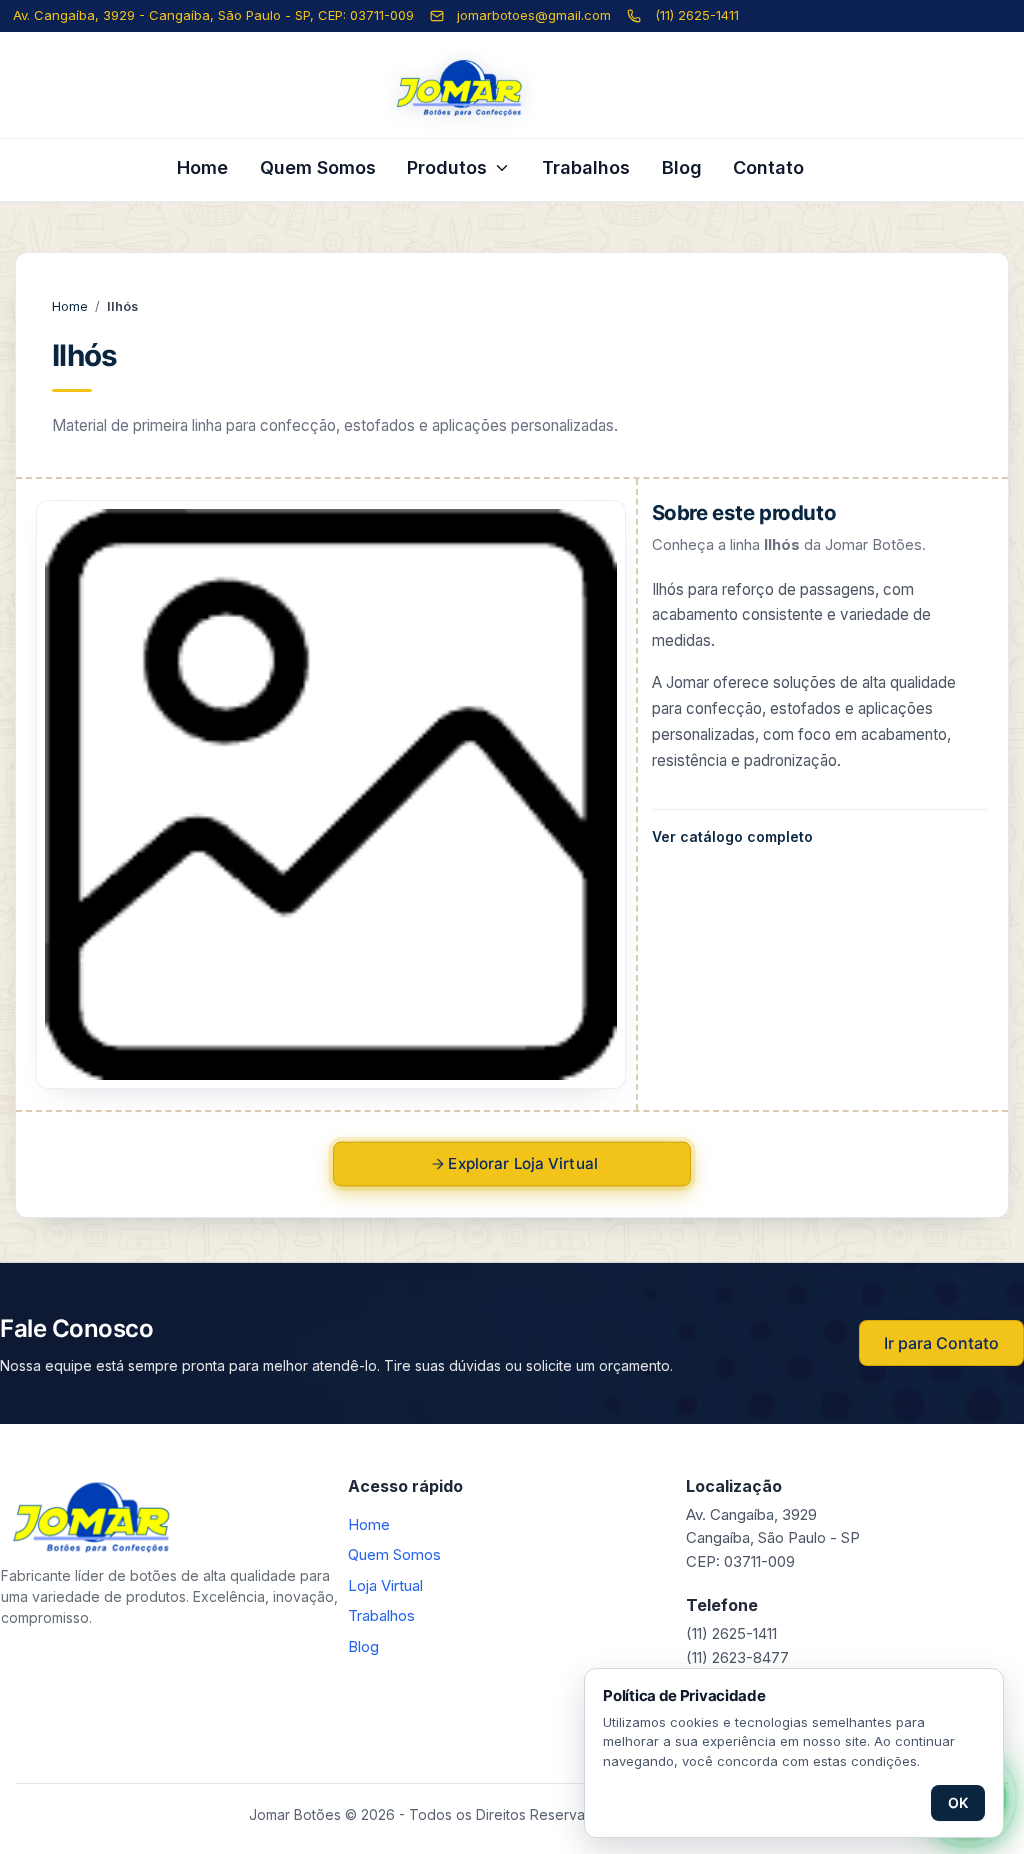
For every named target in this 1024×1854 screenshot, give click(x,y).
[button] (330, 794)
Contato (768, 167)
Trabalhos (586, 167)
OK (958, 1802)
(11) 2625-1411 (697, 15)
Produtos (447, 167)
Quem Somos (318, 167)
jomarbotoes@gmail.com (534, 15)
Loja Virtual (385, 1585)
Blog (682, 167)
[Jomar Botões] (512, 88)
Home (202, 167)
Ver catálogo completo (732, 836)
